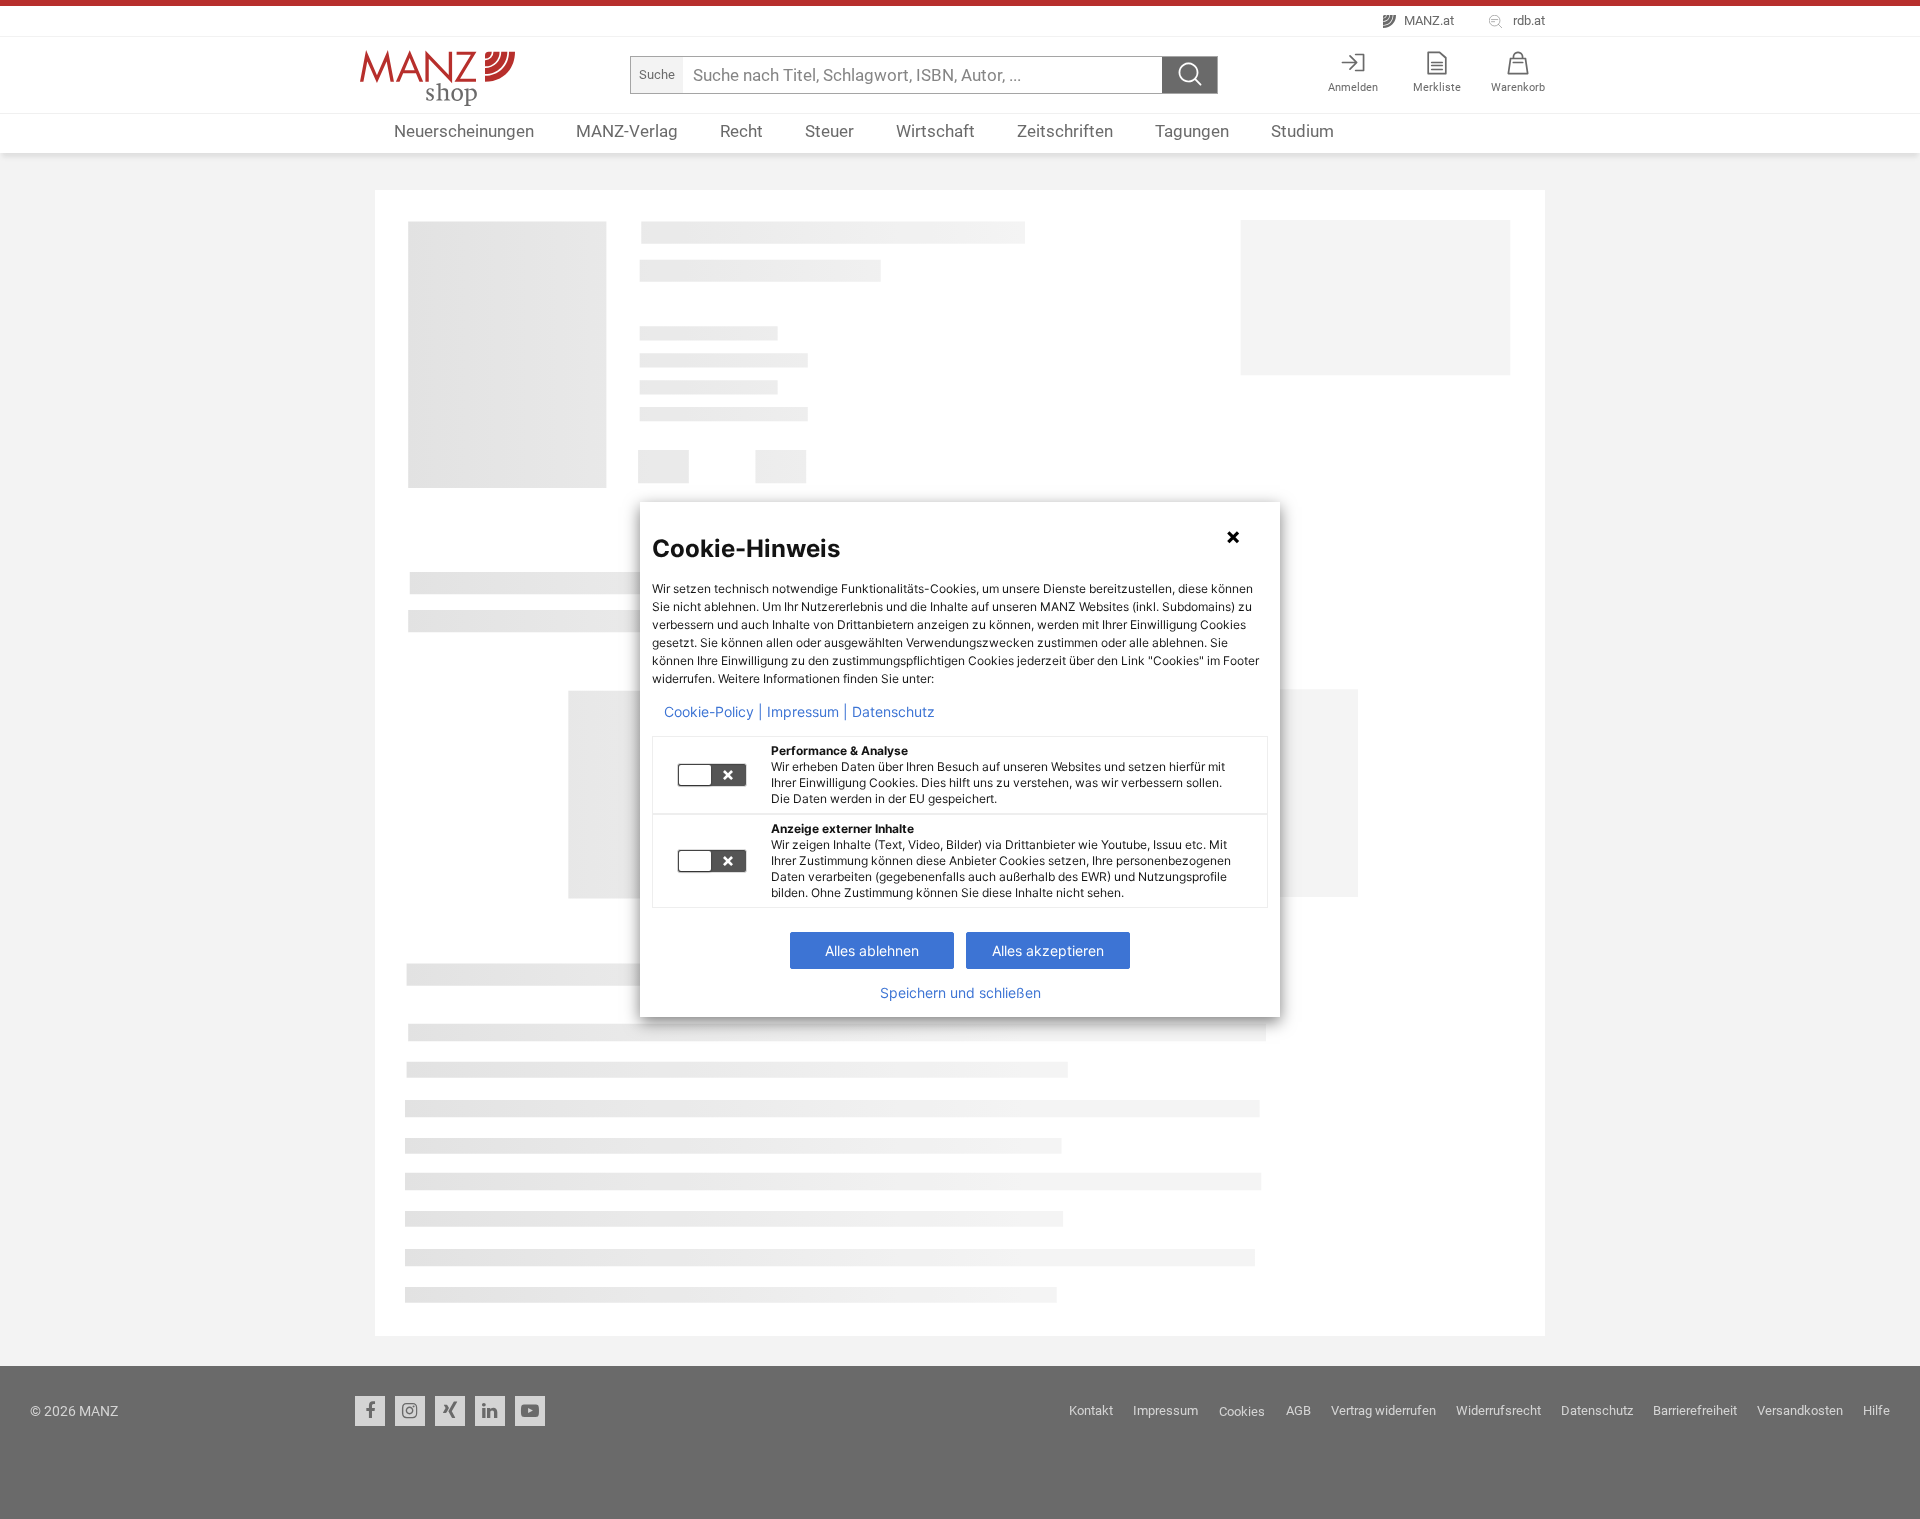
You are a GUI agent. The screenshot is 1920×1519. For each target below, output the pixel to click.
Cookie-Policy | (713, 712)
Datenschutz (893, 712)
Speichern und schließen (960, 993)
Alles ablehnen (872, 950)
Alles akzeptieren (1048, 950)
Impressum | (807, 712)
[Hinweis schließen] (1233, 537)
